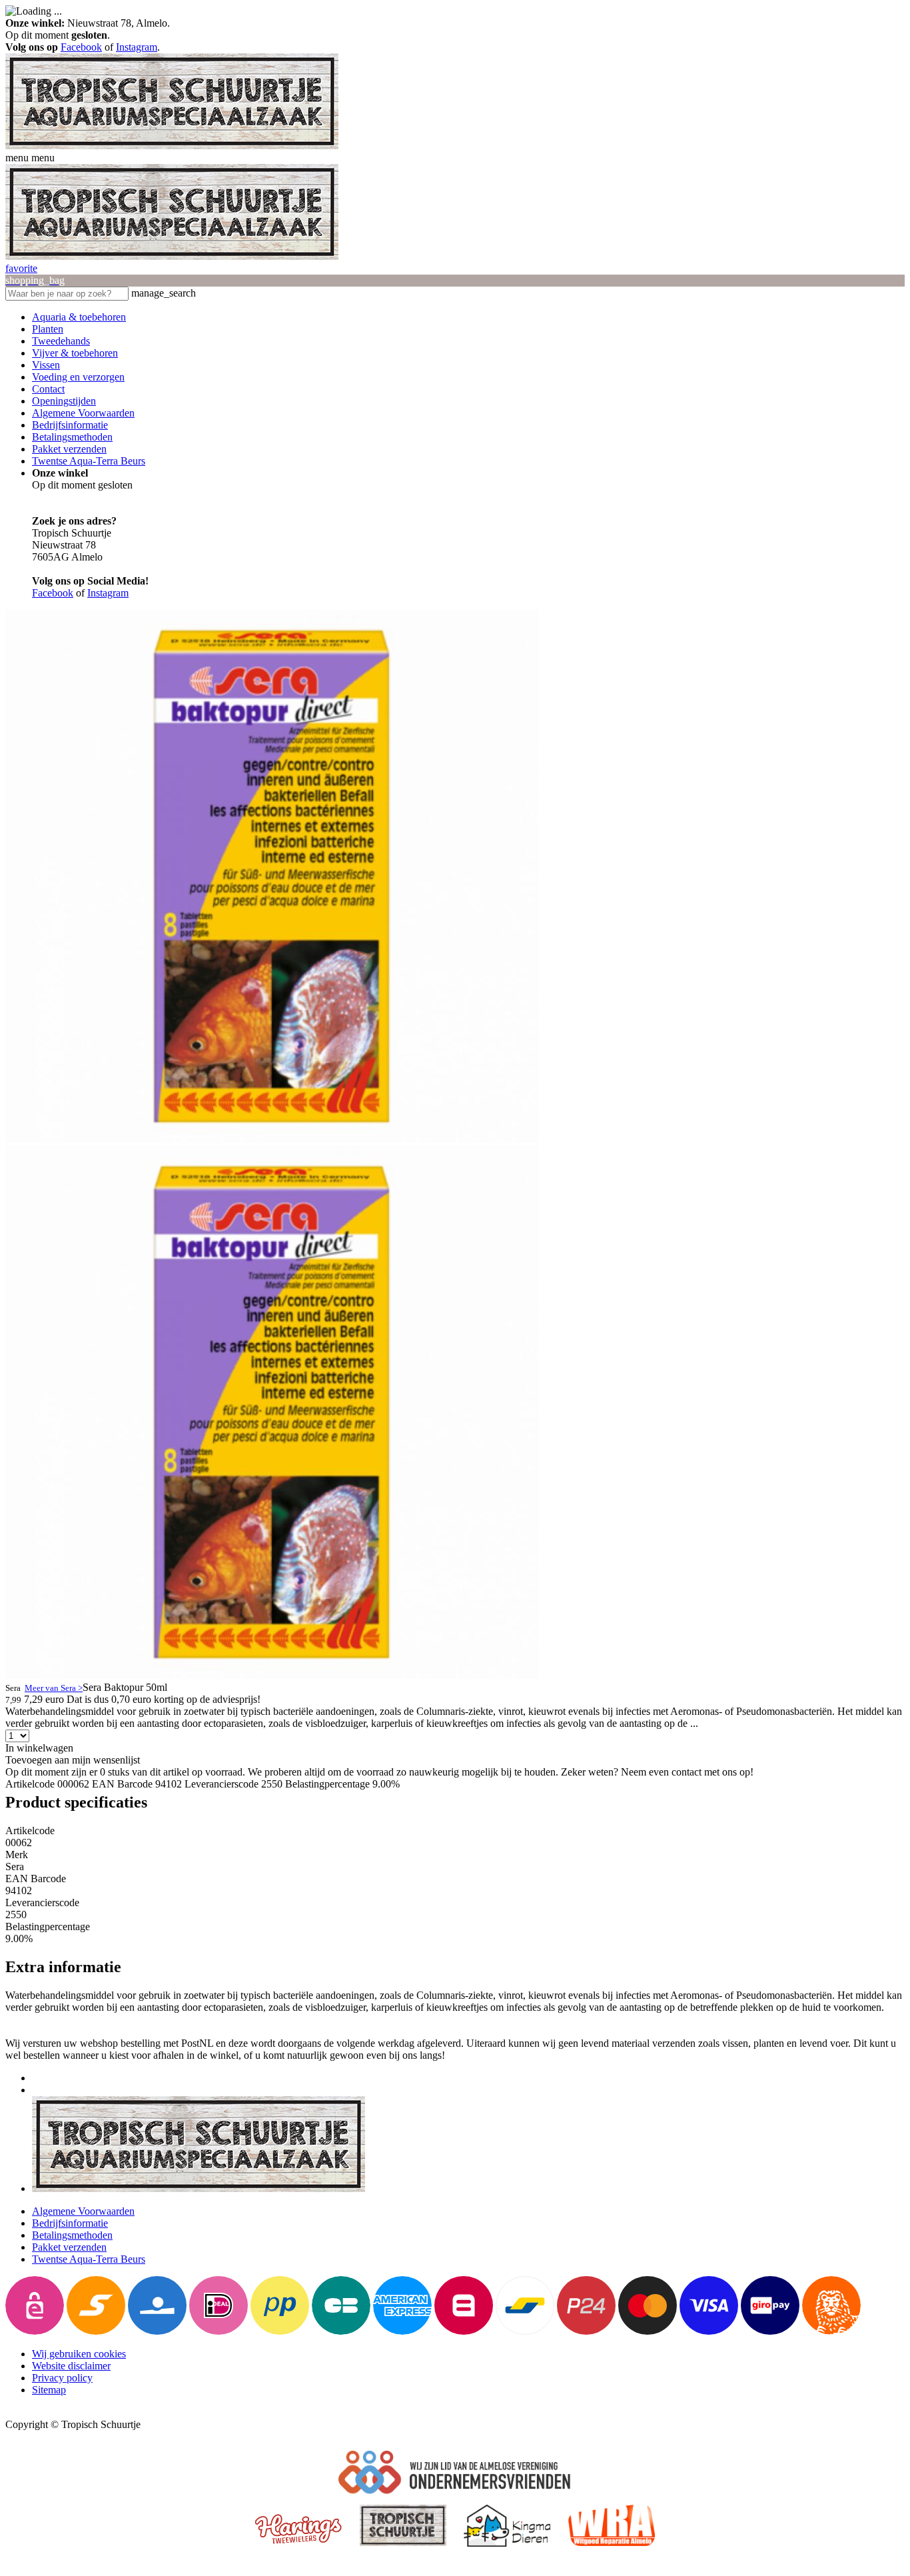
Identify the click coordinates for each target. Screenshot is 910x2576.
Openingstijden (64, 401)
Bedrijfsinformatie (70, 425)
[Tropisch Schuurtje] (172, 146)
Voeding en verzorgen (78, 377)
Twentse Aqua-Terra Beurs (89, 461)
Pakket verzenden (69, 449)
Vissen (46, 365)
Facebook (81, 47)
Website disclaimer (71, 2366)
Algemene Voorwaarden (83, 413)
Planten (48, 329)
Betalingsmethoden (72, 437)
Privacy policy (62, 2378)
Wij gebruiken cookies (79, 2354)
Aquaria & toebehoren (79, 317)
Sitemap (49, 2390)
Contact (48, 389)
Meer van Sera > (54, 1688)
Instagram (137, 47)
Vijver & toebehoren (75, 353)
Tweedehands (61, 341)
